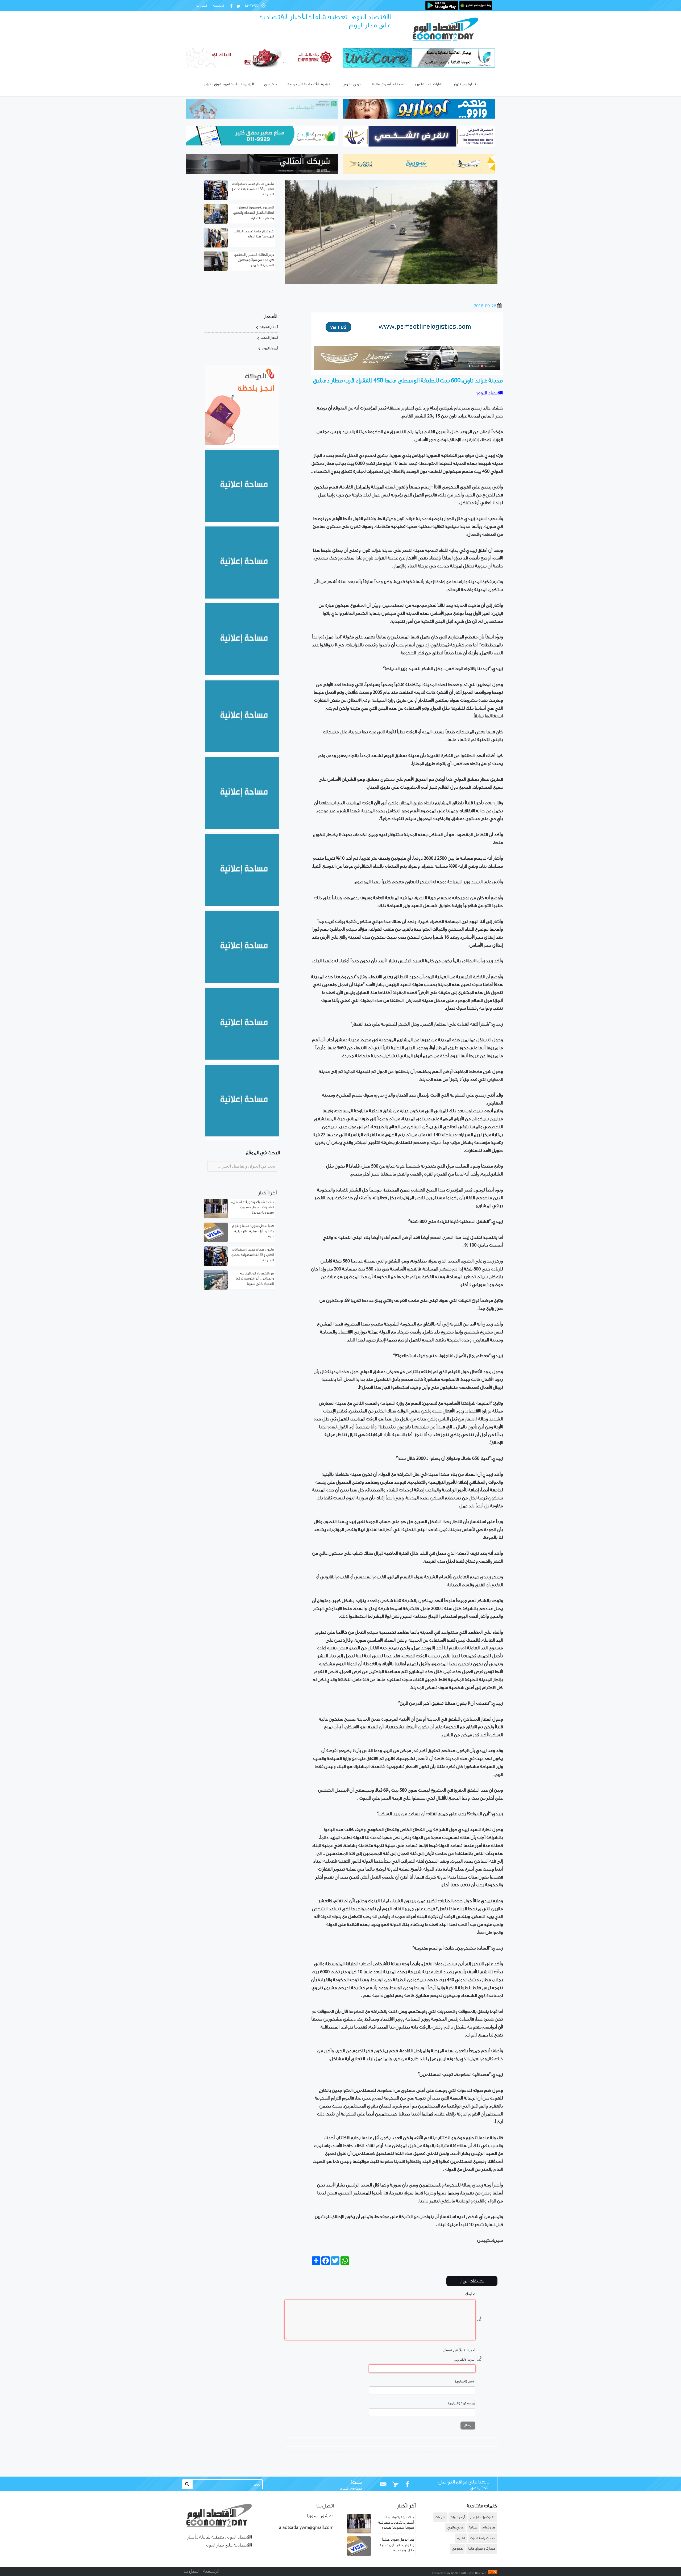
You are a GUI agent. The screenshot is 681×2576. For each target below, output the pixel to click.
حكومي (457, 2549)
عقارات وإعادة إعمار (483, 2517)
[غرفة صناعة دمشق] (242, 1059)
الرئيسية (218, 6)
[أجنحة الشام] (242, 521)
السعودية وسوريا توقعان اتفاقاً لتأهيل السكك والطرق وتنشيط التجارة (254, 213)
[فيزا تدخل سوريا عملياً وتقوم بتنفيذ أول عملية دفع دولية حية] (359, 2555)
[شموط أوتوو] (407, 369)
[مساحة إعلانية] (242, 597)
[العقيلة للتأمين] (242, 1135)
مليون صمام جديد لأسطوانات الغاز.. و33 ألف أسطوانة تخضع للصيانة (253, 189)
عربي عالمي (455, 2527)
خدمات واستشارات (483, 2538)
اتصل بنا (202, 6)
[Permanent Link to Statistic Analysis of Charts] (216, 190)
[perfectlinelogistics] (407, 337)
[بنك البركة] (242, 444)
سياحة (473, 2527)
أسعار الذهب (269, 338)
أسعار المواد (270, 348)
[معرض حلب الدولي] (242, 674)
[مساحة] (242, 982)
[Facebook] (407, 2485)
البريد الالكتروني (465, 2360)
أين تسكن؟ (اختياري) (462, 2403)
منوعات (440, 2517)
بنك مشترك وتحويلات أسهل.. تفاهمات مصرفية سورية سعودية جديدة (252, 1208)
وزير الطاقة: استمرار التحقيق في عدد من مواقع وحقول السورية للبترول (254, 260)
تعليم (461, 2538)
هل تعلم (489, 2527)
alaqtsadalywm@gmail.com (306, 2528)
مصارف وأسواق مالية (481, 2549)
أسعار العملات (269, 327)
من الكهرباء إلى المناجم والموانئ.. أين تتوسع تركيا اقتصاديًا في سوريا (255, 1279)
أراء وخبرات (458, 2517)
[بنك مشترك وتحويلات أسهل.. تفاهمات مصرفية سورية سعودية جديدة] (359, 2532)
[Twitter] (395, 2485)
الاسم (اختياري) (465, 2381)
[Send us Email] (383, 2485)
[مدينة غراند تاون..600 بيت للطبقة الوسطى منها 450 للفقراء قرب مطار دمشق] (391, 283)
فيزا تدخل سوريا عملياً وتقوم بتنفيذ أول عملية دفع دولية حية (253, 1231)
